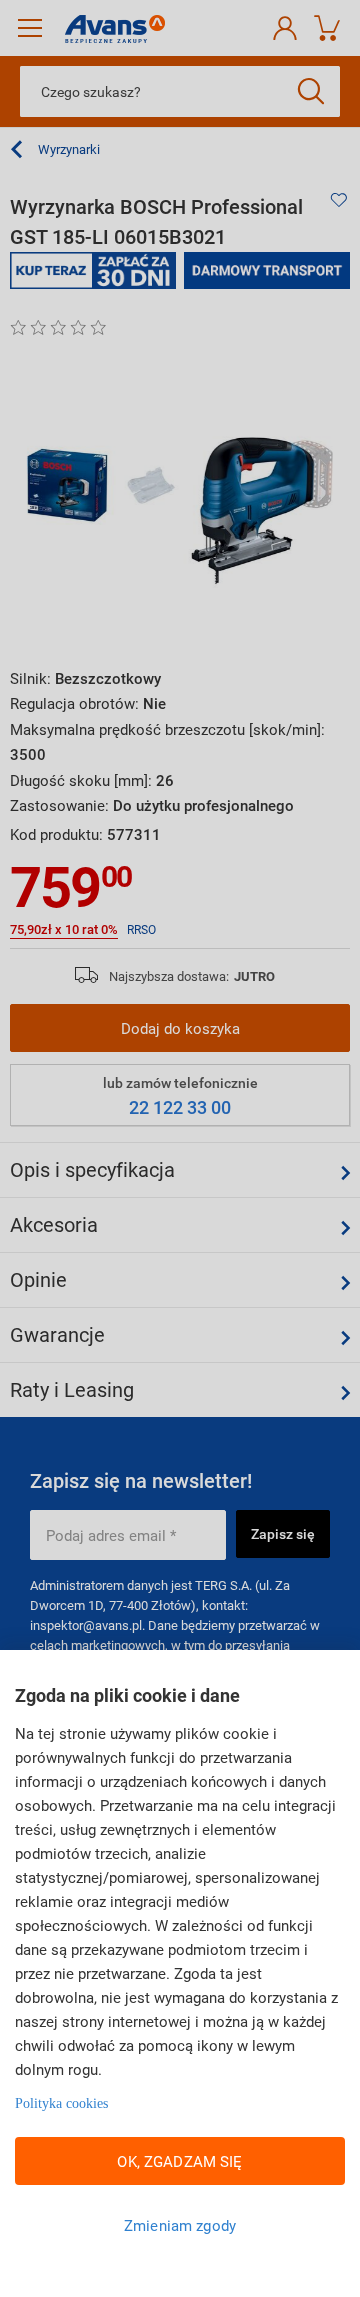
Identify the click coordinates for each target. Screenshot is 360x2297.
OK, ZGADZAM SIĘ (179, 2161)
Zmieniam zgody (180, 2225)
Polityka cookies (61, 2103)
